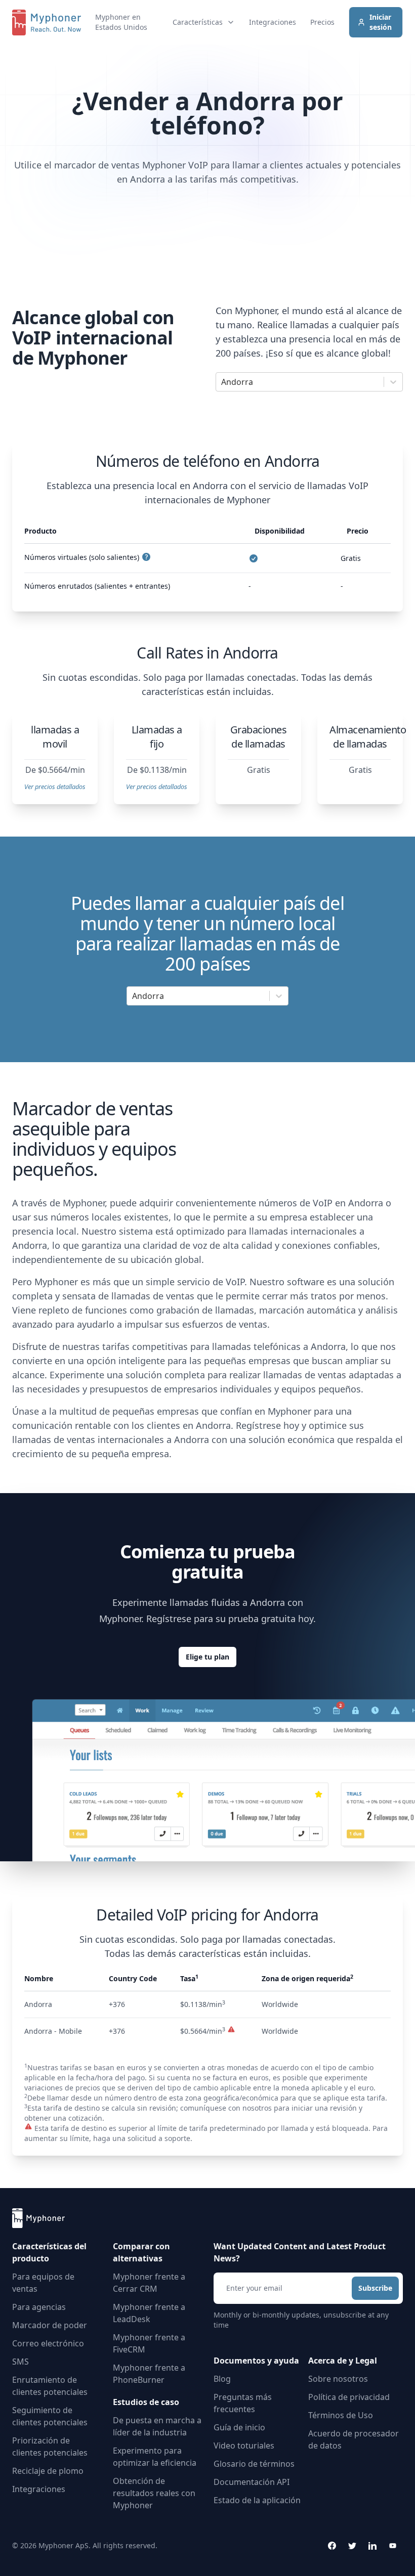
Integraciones (273, 22)
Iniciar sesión (381, 22)
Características (198, 22)
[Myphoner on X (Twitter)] (352, 2546)
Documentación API (252, 2482)
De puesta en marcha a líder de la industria (157, 2426)
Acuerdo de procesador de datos (354, 2439)
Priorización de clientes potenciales (50, 2447)
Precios (322, 22)
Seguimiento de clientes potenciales (50, 2416)
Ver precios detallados (55, 787)
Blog (222, 2379)
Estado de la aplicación (257, 2500)
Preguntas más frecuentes (243, 2403)
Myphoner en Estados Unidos (121, 22)
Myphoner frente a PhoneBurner (149, 2374)
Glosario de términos (254, 2464)
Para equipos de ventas (43, 2283)
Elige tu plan (207, 1657)
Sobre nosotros (338, 2379)
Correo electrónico (48, 2343)
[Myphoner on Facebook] (332, 2546)
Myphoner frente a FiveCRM (149, 2343)
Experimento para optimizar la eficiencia (155, 2457)
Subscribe (375, 2288)
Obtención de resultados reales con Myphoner (154, 2493)
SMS (20, 2362)
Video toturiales (244, 2446)
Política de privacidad (349, 2397)
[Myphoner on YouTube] (393, 2546)
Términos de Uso (341, 2415)
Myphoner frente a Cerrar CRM (149, 2283)
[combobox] (222, 382)
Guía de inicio (239, 2427)
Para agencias (39, 2307)
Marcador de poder (50, 2325)
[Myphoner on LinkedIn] (372, 2546)
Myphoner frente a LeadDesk (149, 2313)
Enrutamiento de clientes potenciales (50, 2386)
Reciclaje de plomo (48, 2471)
